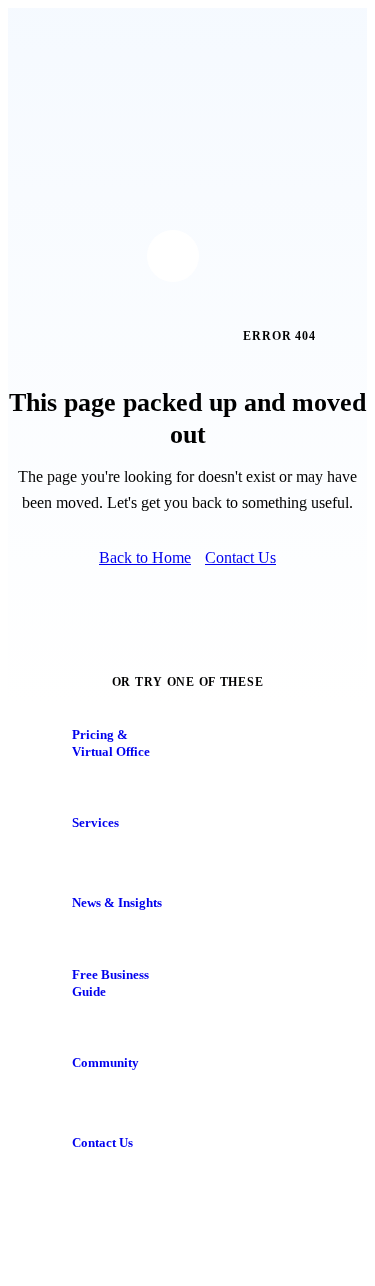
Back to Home (145, 557)
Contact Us (240, 557)
